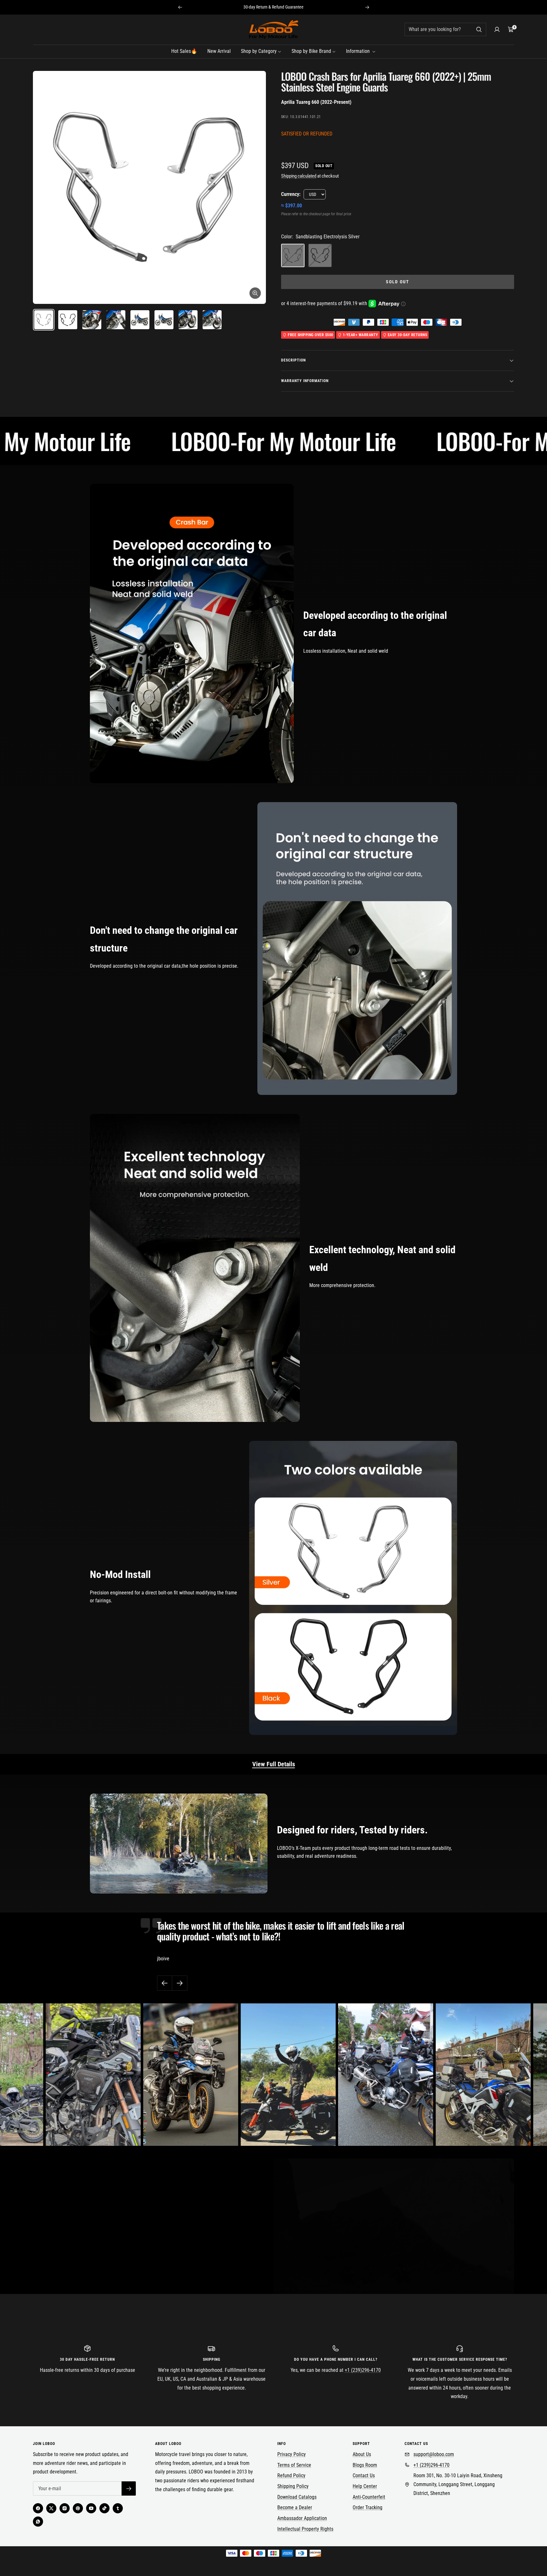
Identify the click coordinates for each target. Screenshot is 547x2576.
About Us (362, 2454)
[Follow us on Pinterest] (78, 2508)
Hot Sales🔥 (184, 51)
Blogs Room (365, 2465)
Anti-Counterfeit (369, 2497)
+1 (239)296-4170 (363, 2370)
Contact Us (364, 2475)
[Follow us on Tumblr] (118, 2508)
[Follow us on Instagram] (65, 2508)
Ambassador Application (302, 2518)
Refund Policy (291, 2475)
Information (358, 51)
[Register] (129, 2488)
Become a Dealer (295, 2507)
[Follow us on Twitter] (51, 2508)
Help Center (365, 2486)
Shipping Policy (293, 2486)
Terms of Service (294, 2465)
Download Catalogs (297, 2497)
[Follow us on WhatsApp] (38, 2522)
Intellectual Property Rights (305, 2529)
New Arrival (219, 51)
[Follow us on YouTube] (91, 2508)
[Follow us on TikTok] (104, 2508)
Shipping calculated (299, 176)
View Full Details (274, 1764)
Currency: (291, 194)
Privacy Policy (292, 2454)
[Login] (497, 29)
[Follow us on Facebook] (38, 2508)
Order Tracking (368, 2507)
